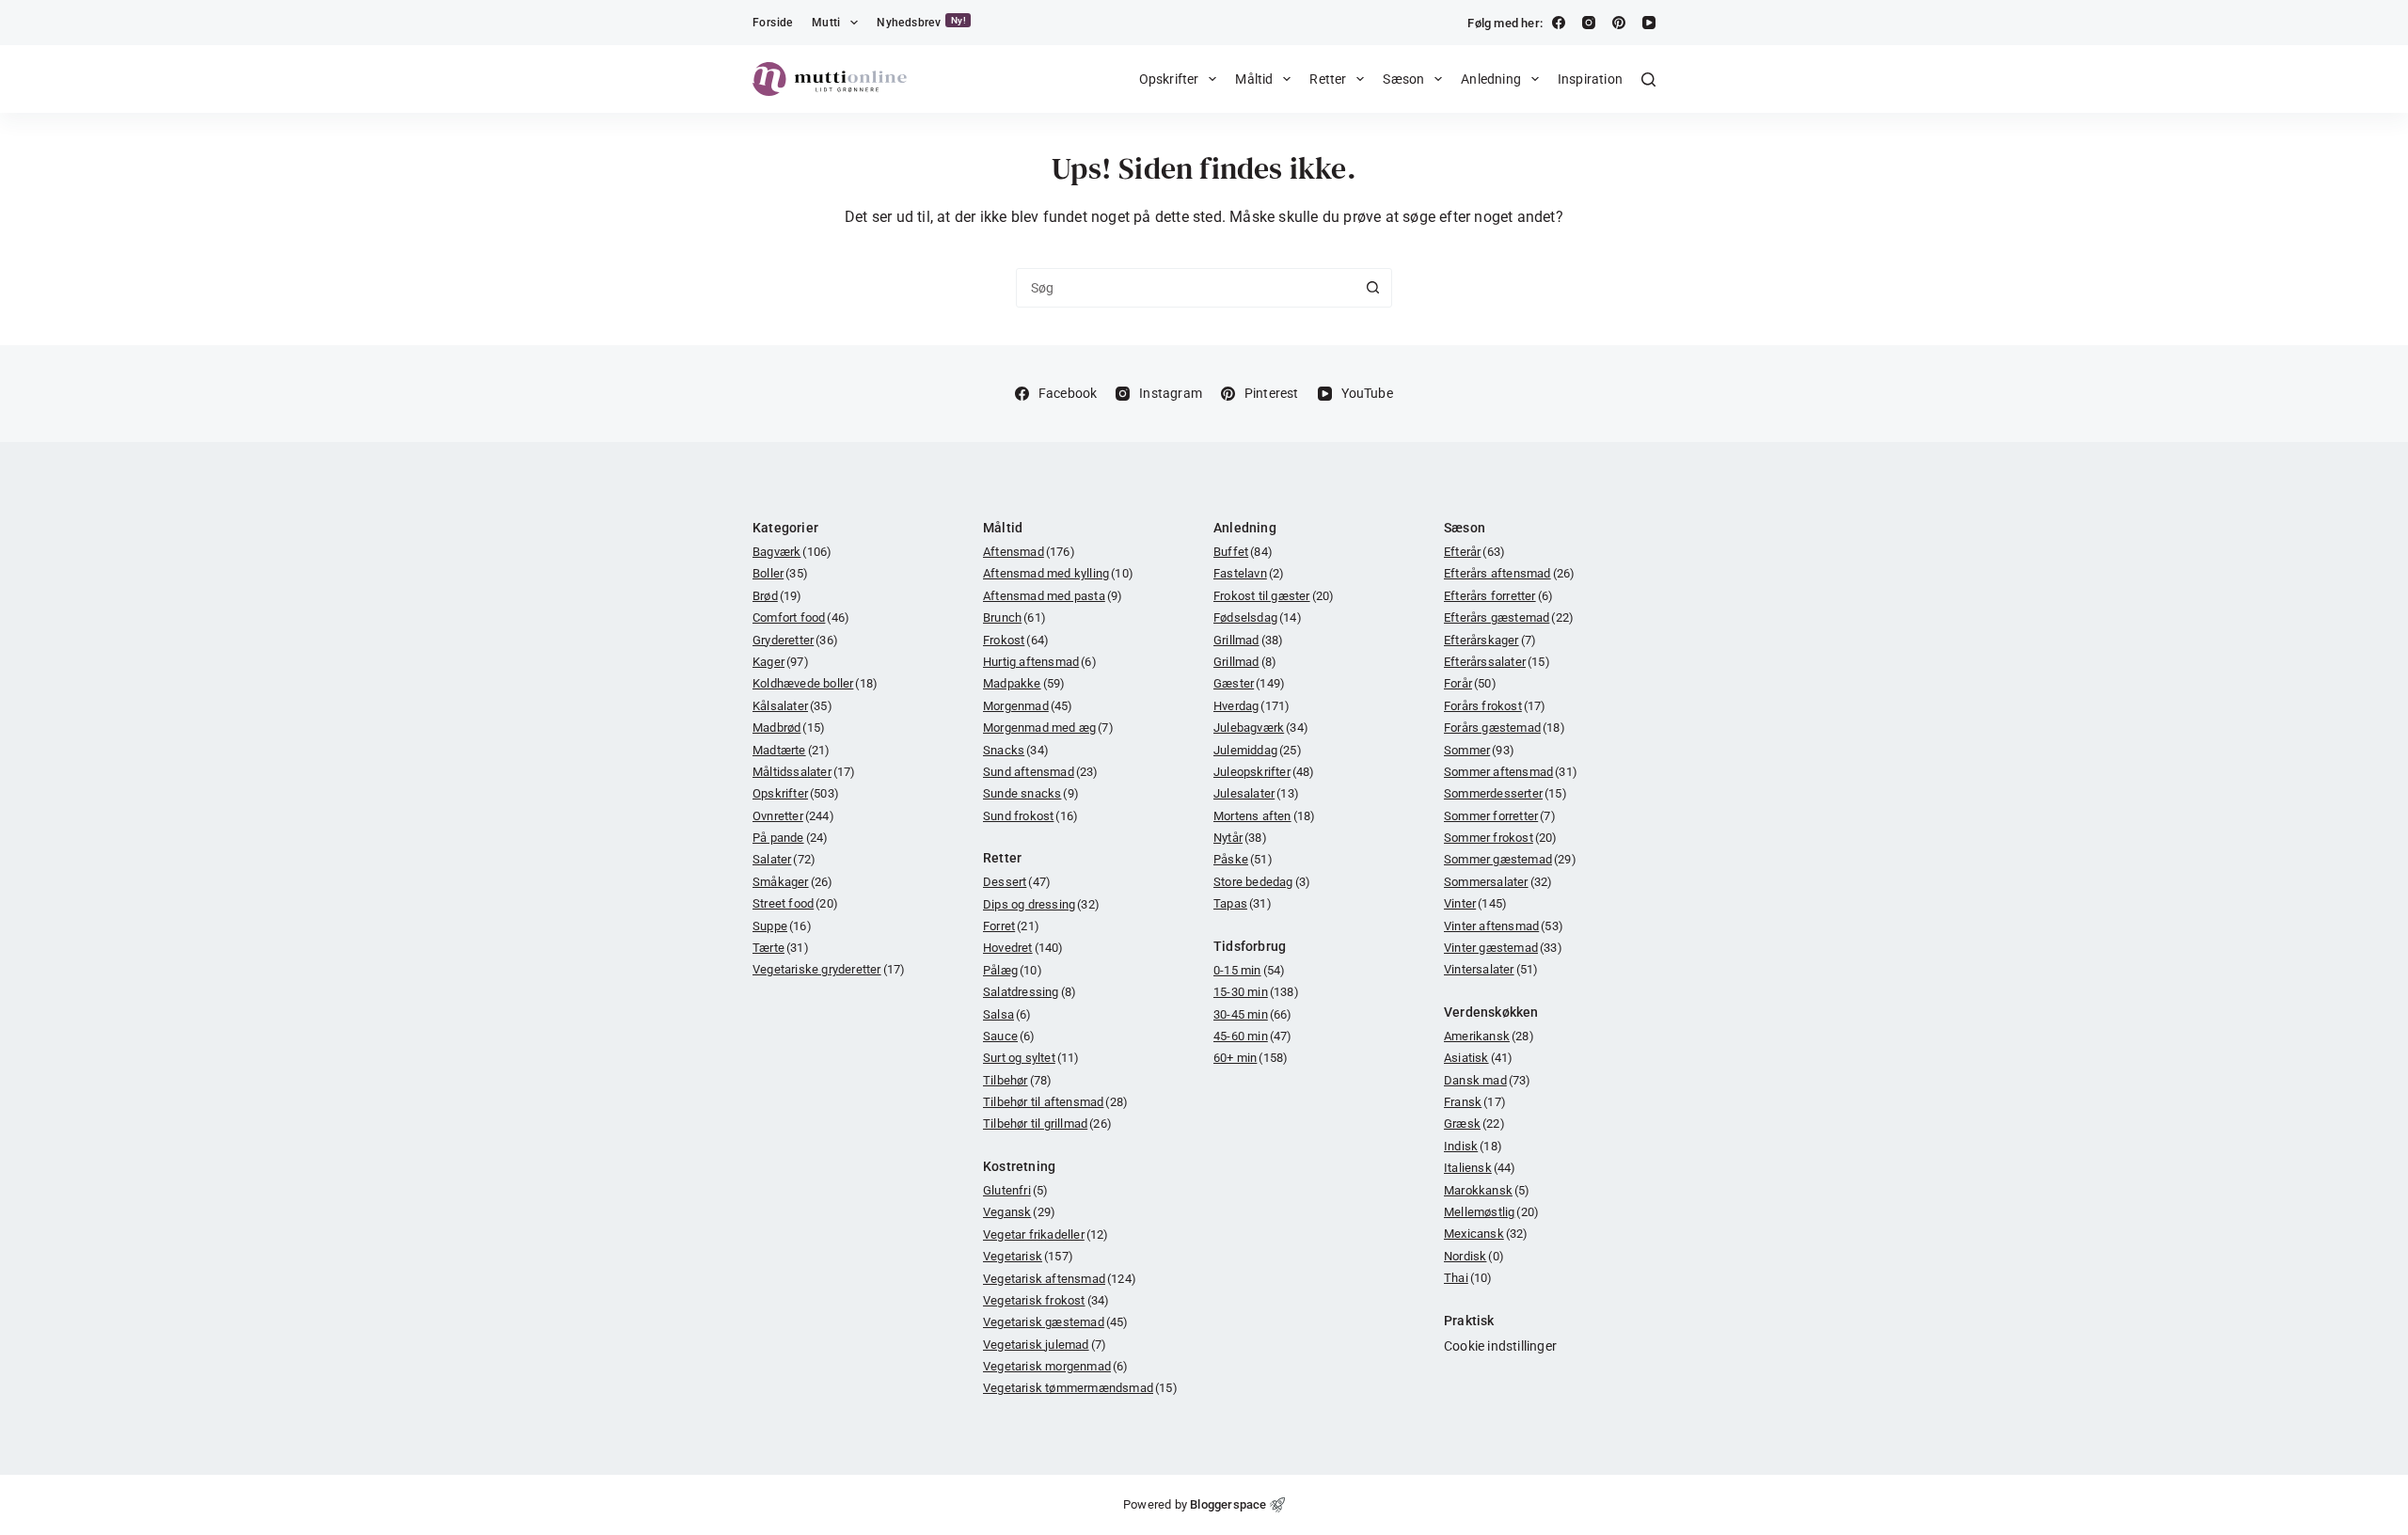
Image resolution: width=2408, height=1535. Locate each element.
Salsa (1007, 1014)
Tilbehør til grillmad (1047, 1124)
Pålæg (1013, 970)
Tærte (781, 948)
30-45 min (1253, 1014)
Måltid (1254, 79)
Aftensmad (1029, 552)
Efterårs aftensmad (1509, 573)
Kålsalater (792, 706)
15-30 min (1256, 992)
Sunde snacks (1031, 793)
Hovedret (1023, 948)
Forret (1011, 926)
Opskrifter (1169, 79)
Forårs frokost (1495, 706)
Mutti (826, 23)
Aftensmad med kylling (1058, 573)
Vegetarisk (1028, 1256)
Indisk (1473, 1146)
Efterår (1474, 552)
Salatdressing (1030, 992)
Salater (784, 859)
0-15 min (1249, 970)
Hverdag (1252, 706)
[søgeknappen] (1372, 288)
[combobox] (1185, 288)
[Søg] (1648, 79)
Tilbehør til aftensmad (1055, 1102)
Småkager (792, 882)
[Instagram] (1589, 23)
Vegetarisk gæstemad (1056, 1322)
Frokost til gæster (1274, 596)
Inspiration (1590, 79)
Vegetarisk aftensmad (1060, 1279)
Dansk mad (1488, 1080)
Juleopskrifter (1264, 772)
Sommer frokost (1501, 838)
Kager (781, 662)
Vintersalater (1491, 969)
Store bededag (1262, 882)
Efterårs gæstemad (1509, 617)
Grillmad (1248, 640)
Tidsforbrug (1250, 946)
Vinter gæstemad (1503, 948)
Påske (1243, 859)
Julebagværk (1261, 728)
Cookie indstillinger (1500, 1346)
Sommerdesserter (1505, 793)
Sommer (1479, 750)
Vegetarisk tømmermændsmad (1080, 1388)
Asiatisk (1478, 1058)
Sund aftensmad (1041, 772)
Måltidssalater (804, 772)
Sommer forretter (1500, 816)
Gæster (1249, 683)
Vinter (1475, 903)
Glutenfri (1015, 1190)
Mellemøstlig (1491, 1212)
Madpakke (1024, 683)
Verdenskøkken (1491, 1012)
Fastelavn (1249, 573)
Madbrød (789, 728)
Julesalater (1256, 793)
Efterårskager (1490, 640)
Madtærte (791, 750)
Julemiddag (1258, 750)
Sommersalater (1498, 882)
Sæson (1403, 79)
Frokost (1016, 640)
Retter (1328, 79)
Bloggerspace (1228, 1504)
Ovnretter (793, 816)
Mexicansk (1486, 1234)
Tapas (1243, 903)
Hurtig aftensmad (1040, 662)
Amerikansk (1489, 1036)
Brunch (1014, 617)
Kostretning (1019, 1166)
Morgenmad (1028, 706)
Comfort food (801, 617)
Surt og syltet (1031, 1058)
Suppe (782, 926)
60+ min (1251, 1058)
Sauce (1009, 1036)
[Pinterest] (1619, 23)
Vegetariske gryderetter (829, 969)
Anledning (1491, 79)
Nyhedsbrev (921, 22)
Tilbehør (1017, 1080)
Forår (1470, 683)
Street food (795, 903)
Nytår (1240, 838)
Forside (773, 23)
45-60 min (1253, 1036)
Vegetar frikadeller (1046, 1234)
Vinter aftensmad (1504, 926)
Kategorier (785, 528)
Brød (777, 596)
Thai (1468, 1278)
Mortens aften (1264, 816)
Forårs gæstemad (1505, 728)
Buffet (1243, 552)
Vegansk (1019, 1212)
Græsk (1474, 1124)
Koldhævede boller (815, 683)
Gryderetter (795, 640)
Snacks (1016, 750)
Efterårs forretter (1498, 596)
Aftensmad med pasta (1053, 596)
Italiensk (1480, 1168)
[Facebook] (1559, 23)
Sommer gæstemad (1510, 859)
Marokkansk (1487, 1190)
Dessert (1017, 882)
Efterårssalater (1497, 662)
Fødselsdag (1258, 617)
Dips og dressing (1041, 904)
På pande (790, 838)
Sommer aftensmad (1511, 772)
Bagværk (792, 552)
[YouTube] (1649, 23)
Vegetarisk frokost (1046, 1300)
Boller (780, 573)
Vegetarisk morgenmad (1056, 1366)
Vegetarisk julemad (1045, 1345)
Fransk (1475, 1102)
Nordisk (1474, 1256)
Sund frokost (1030, 816)
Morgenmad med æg (1048, 728)
